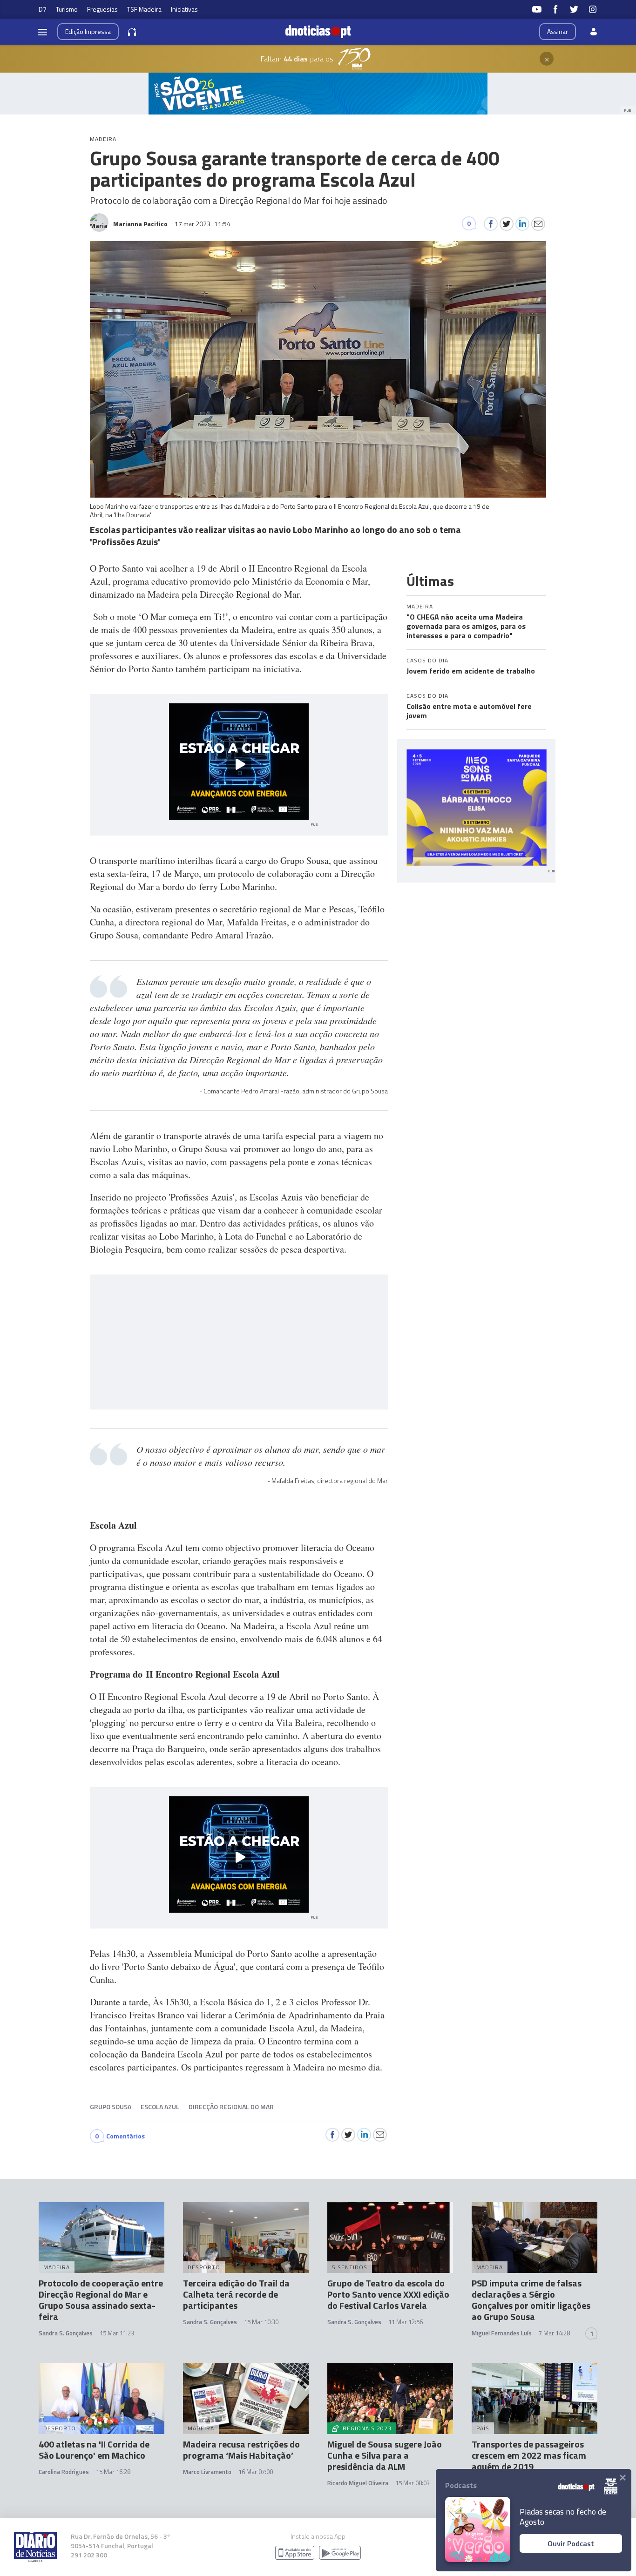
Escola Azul (160, 2107)
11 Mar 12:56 (406, 2322)
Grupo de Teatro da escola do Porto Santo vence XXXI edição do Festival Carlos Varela (388, 2294)
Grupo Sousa (111, 2107)
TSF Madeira (144, 9)
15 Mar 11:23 (117, 2333)
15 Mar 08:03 (413, 2483)
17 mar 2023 (203, 224)
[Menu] (42, 32)
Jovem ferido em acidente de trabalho (471, 671)
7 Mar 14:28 (554, 2333)
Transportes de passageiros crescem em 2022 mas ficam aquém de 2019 (529, 2455)
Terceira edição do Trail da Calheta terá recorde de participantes (236, 2294)
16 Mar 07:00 (256, 2472)
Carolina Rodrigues (64, 2472)
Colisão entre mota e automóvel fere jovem (469, 711)
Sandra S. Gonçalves (66, 2333)
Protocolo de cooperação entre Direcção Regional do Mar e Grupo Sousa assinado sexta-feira (101, 2300)
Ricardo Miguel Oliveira (358, 2483)
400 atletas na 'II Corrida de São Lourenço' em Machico (94, 2450)
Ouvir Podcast (571, 2543)
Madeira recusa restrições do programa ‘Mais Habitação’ (241, 2450)
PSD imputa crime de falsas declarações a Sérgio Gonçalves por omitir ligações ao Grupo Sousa (531, 2300)
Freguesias (102, 9)
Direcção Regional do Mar (231, 2107)
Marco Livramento (207, 2472)
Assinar (558, 31)
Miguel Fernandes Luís (502, 2333)
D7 (43, 9)
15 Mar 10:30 (261, 2322)
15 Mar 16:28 (113, 2472)
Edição (88, 31)
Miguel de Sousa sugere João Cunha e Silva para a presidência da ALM (385, 2455)
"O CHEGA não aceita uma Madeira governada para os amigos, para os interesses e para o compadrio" (466, 626)
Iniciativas (184, 9)
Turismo (67, 9)
